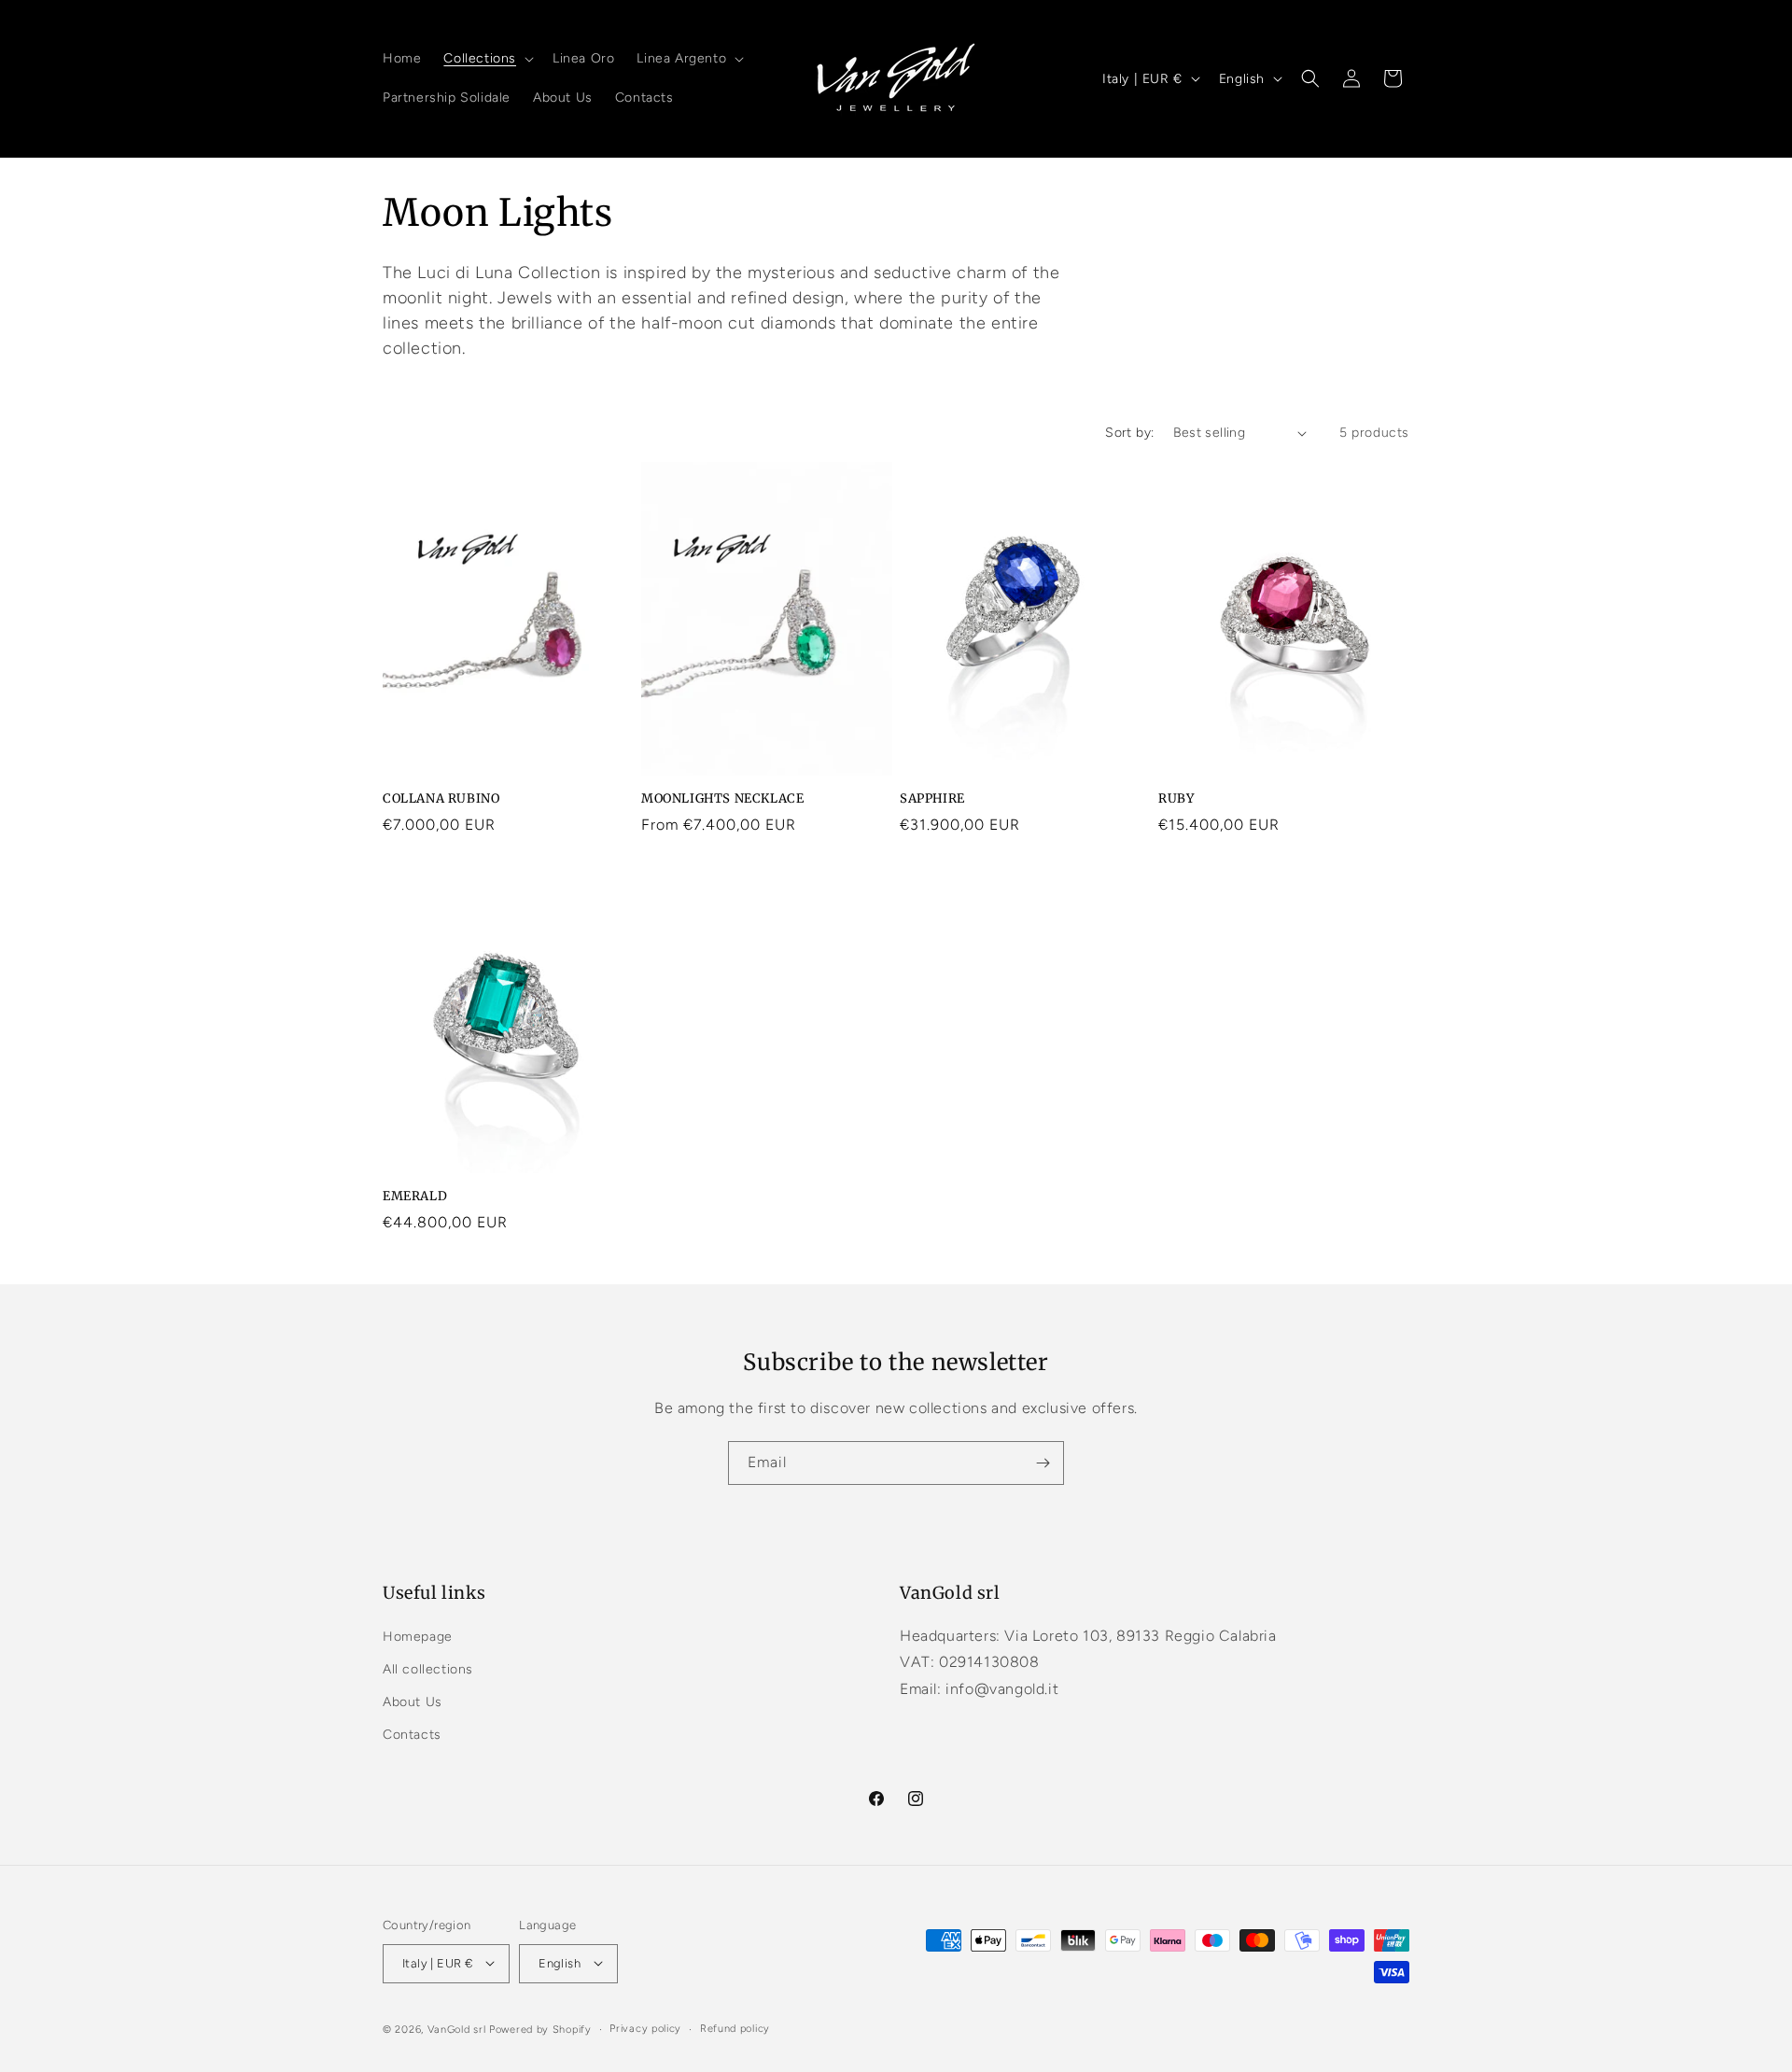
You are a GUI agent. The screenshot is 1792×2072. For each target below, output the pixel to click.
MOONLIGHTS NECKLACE (722, 799)
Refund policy (735, 2028)
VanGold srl (457, 2029)
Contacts (412, 1735)
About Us (413, 1701)
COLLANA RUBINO (441, 799)
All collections (428, 1668)
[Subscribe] (1043, 1463)
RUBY (1176, 799)
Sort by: (1129, 433)
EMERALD (415, 1197)
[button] (487, 59)
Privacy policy (645, 2028)
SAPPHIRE (932, 799)
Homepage (418, 1636)
